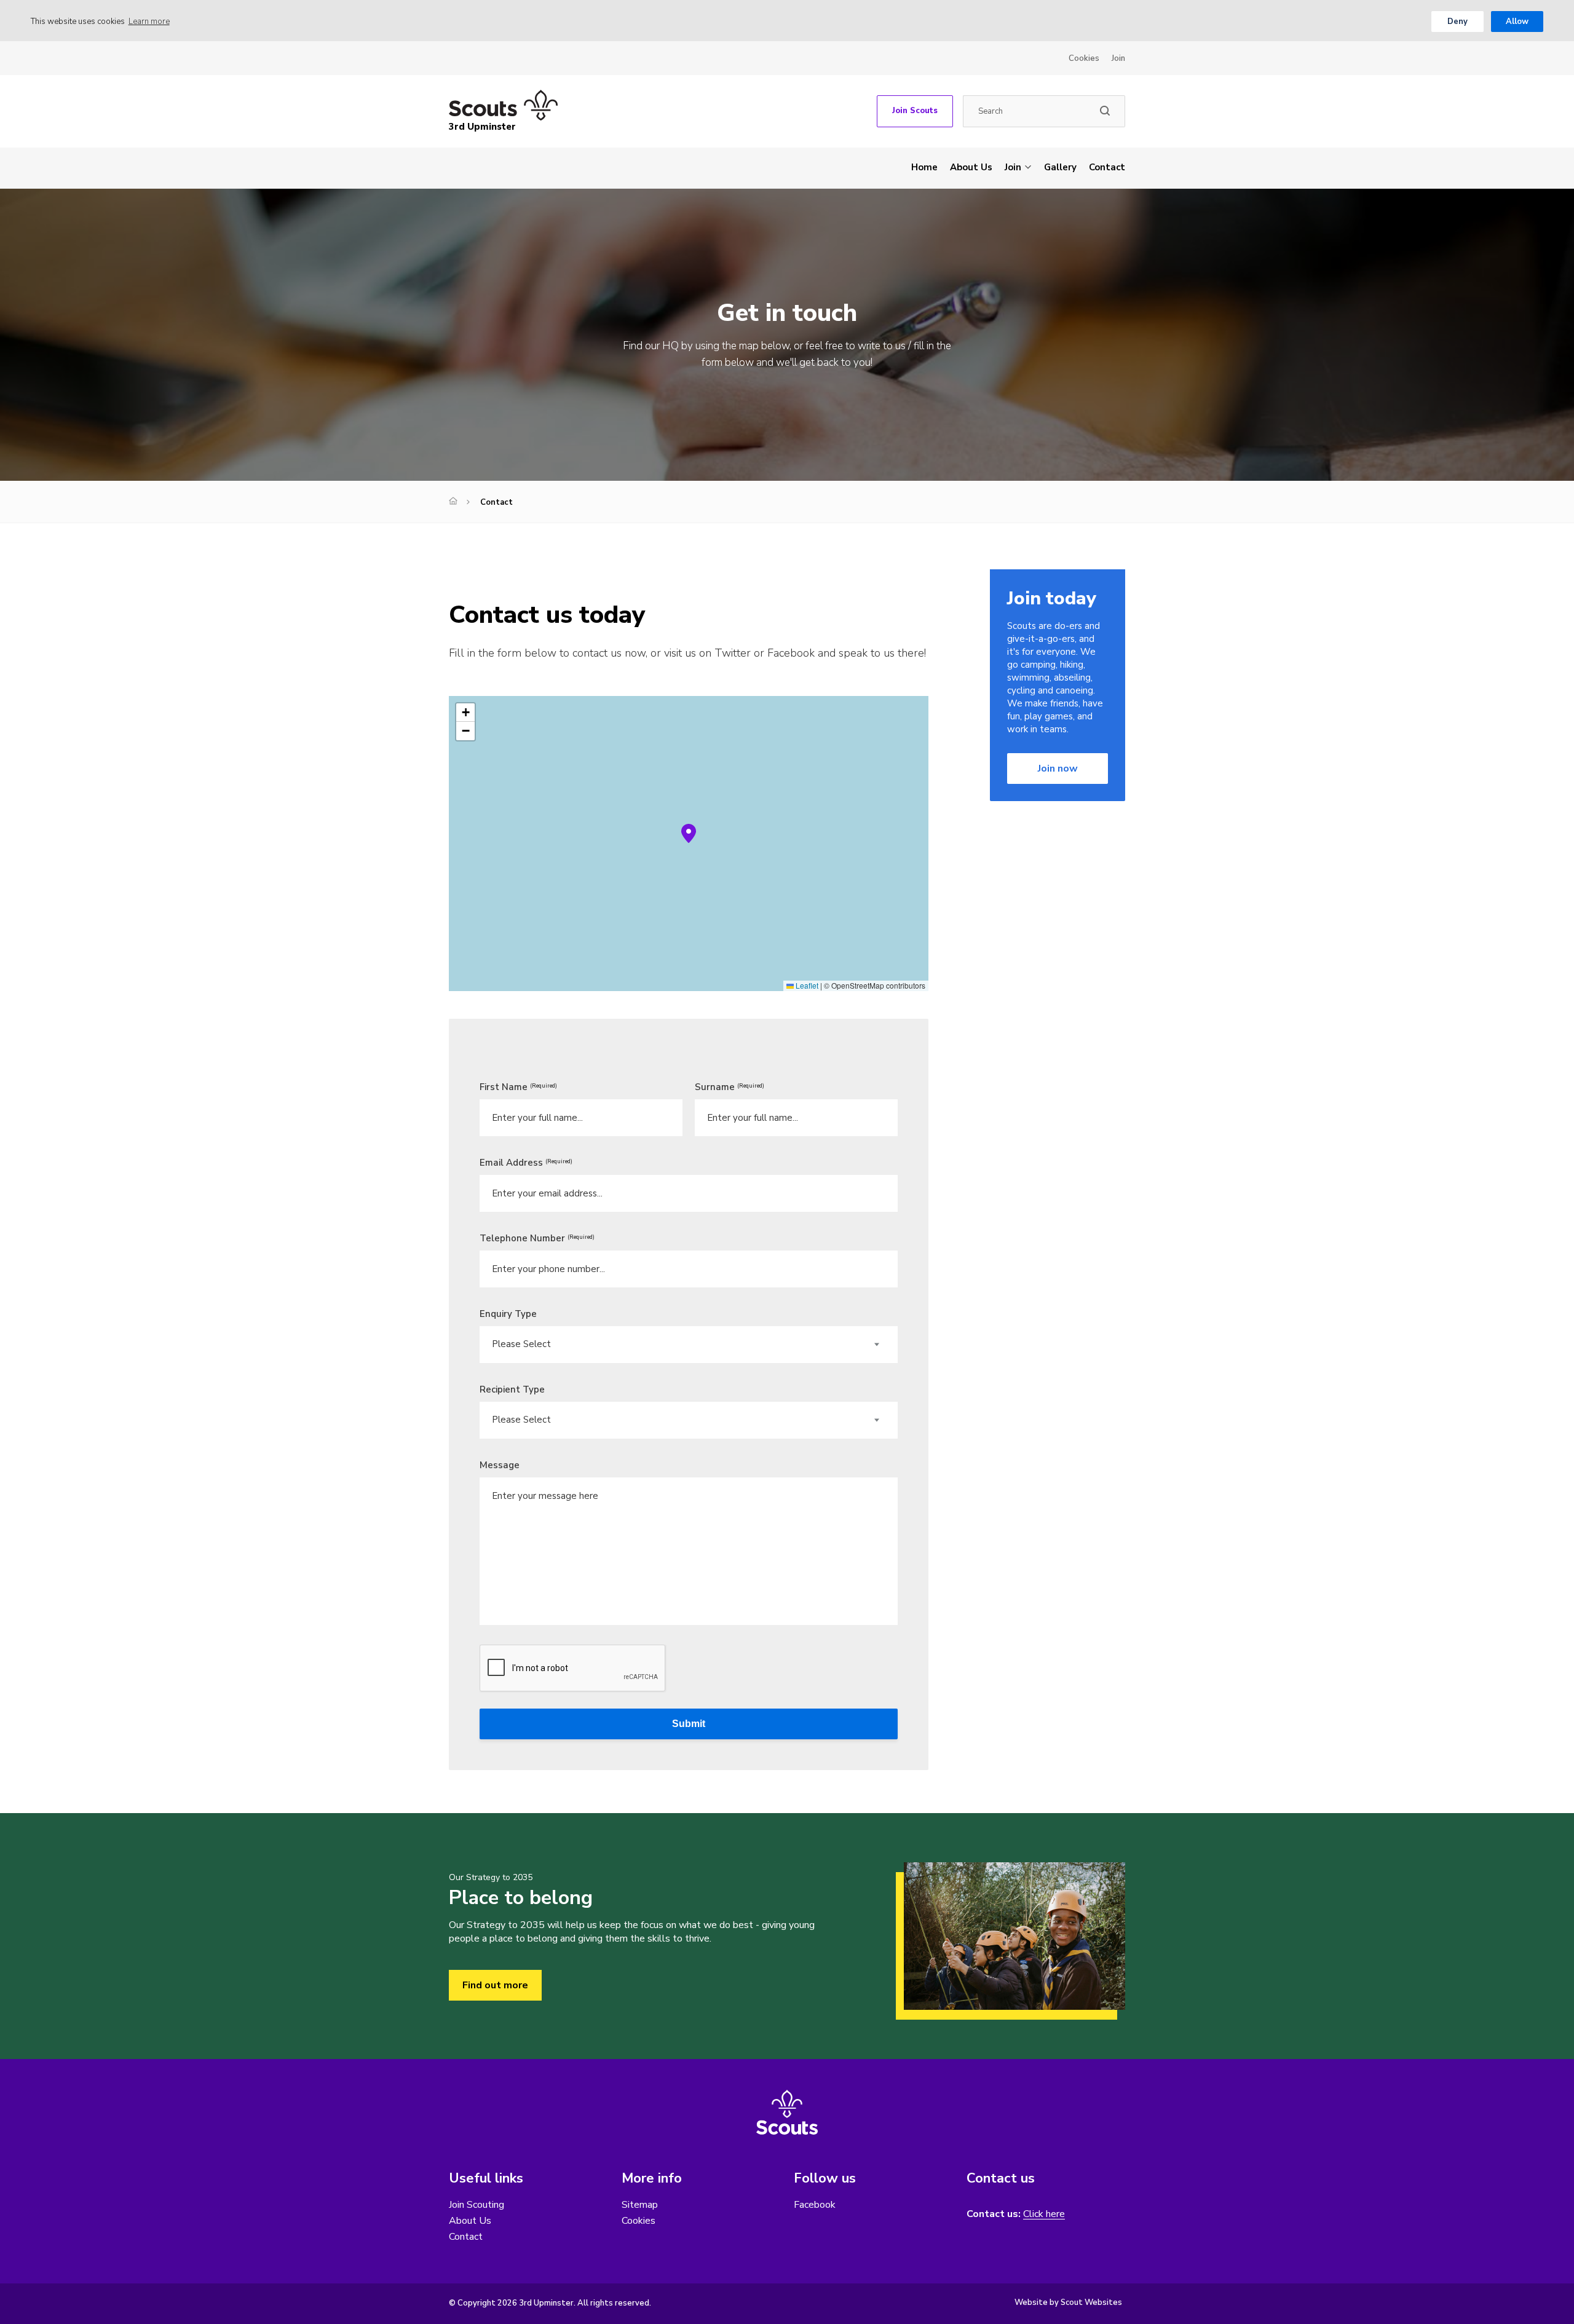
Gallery (1060, 167)
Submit (689, 1724)
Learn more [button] (149, 22)
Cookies (1084, 58)
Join (1118, 58)
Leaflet (806, 985)
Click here (1044, 2214)
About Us (971, 167)
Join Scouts (915, 111)
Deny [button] (1457, 22)
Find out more (495, 1985)
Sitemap (640, 2205)
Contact (1107, 167)
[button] (689, 834)
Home (924, 167)
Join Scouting (477, 2205)
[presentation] (573, 1669)
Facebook (815, 2205)
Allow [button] (1517, 22)
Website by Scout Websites (1068, 2302)
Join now (1058, 769)
